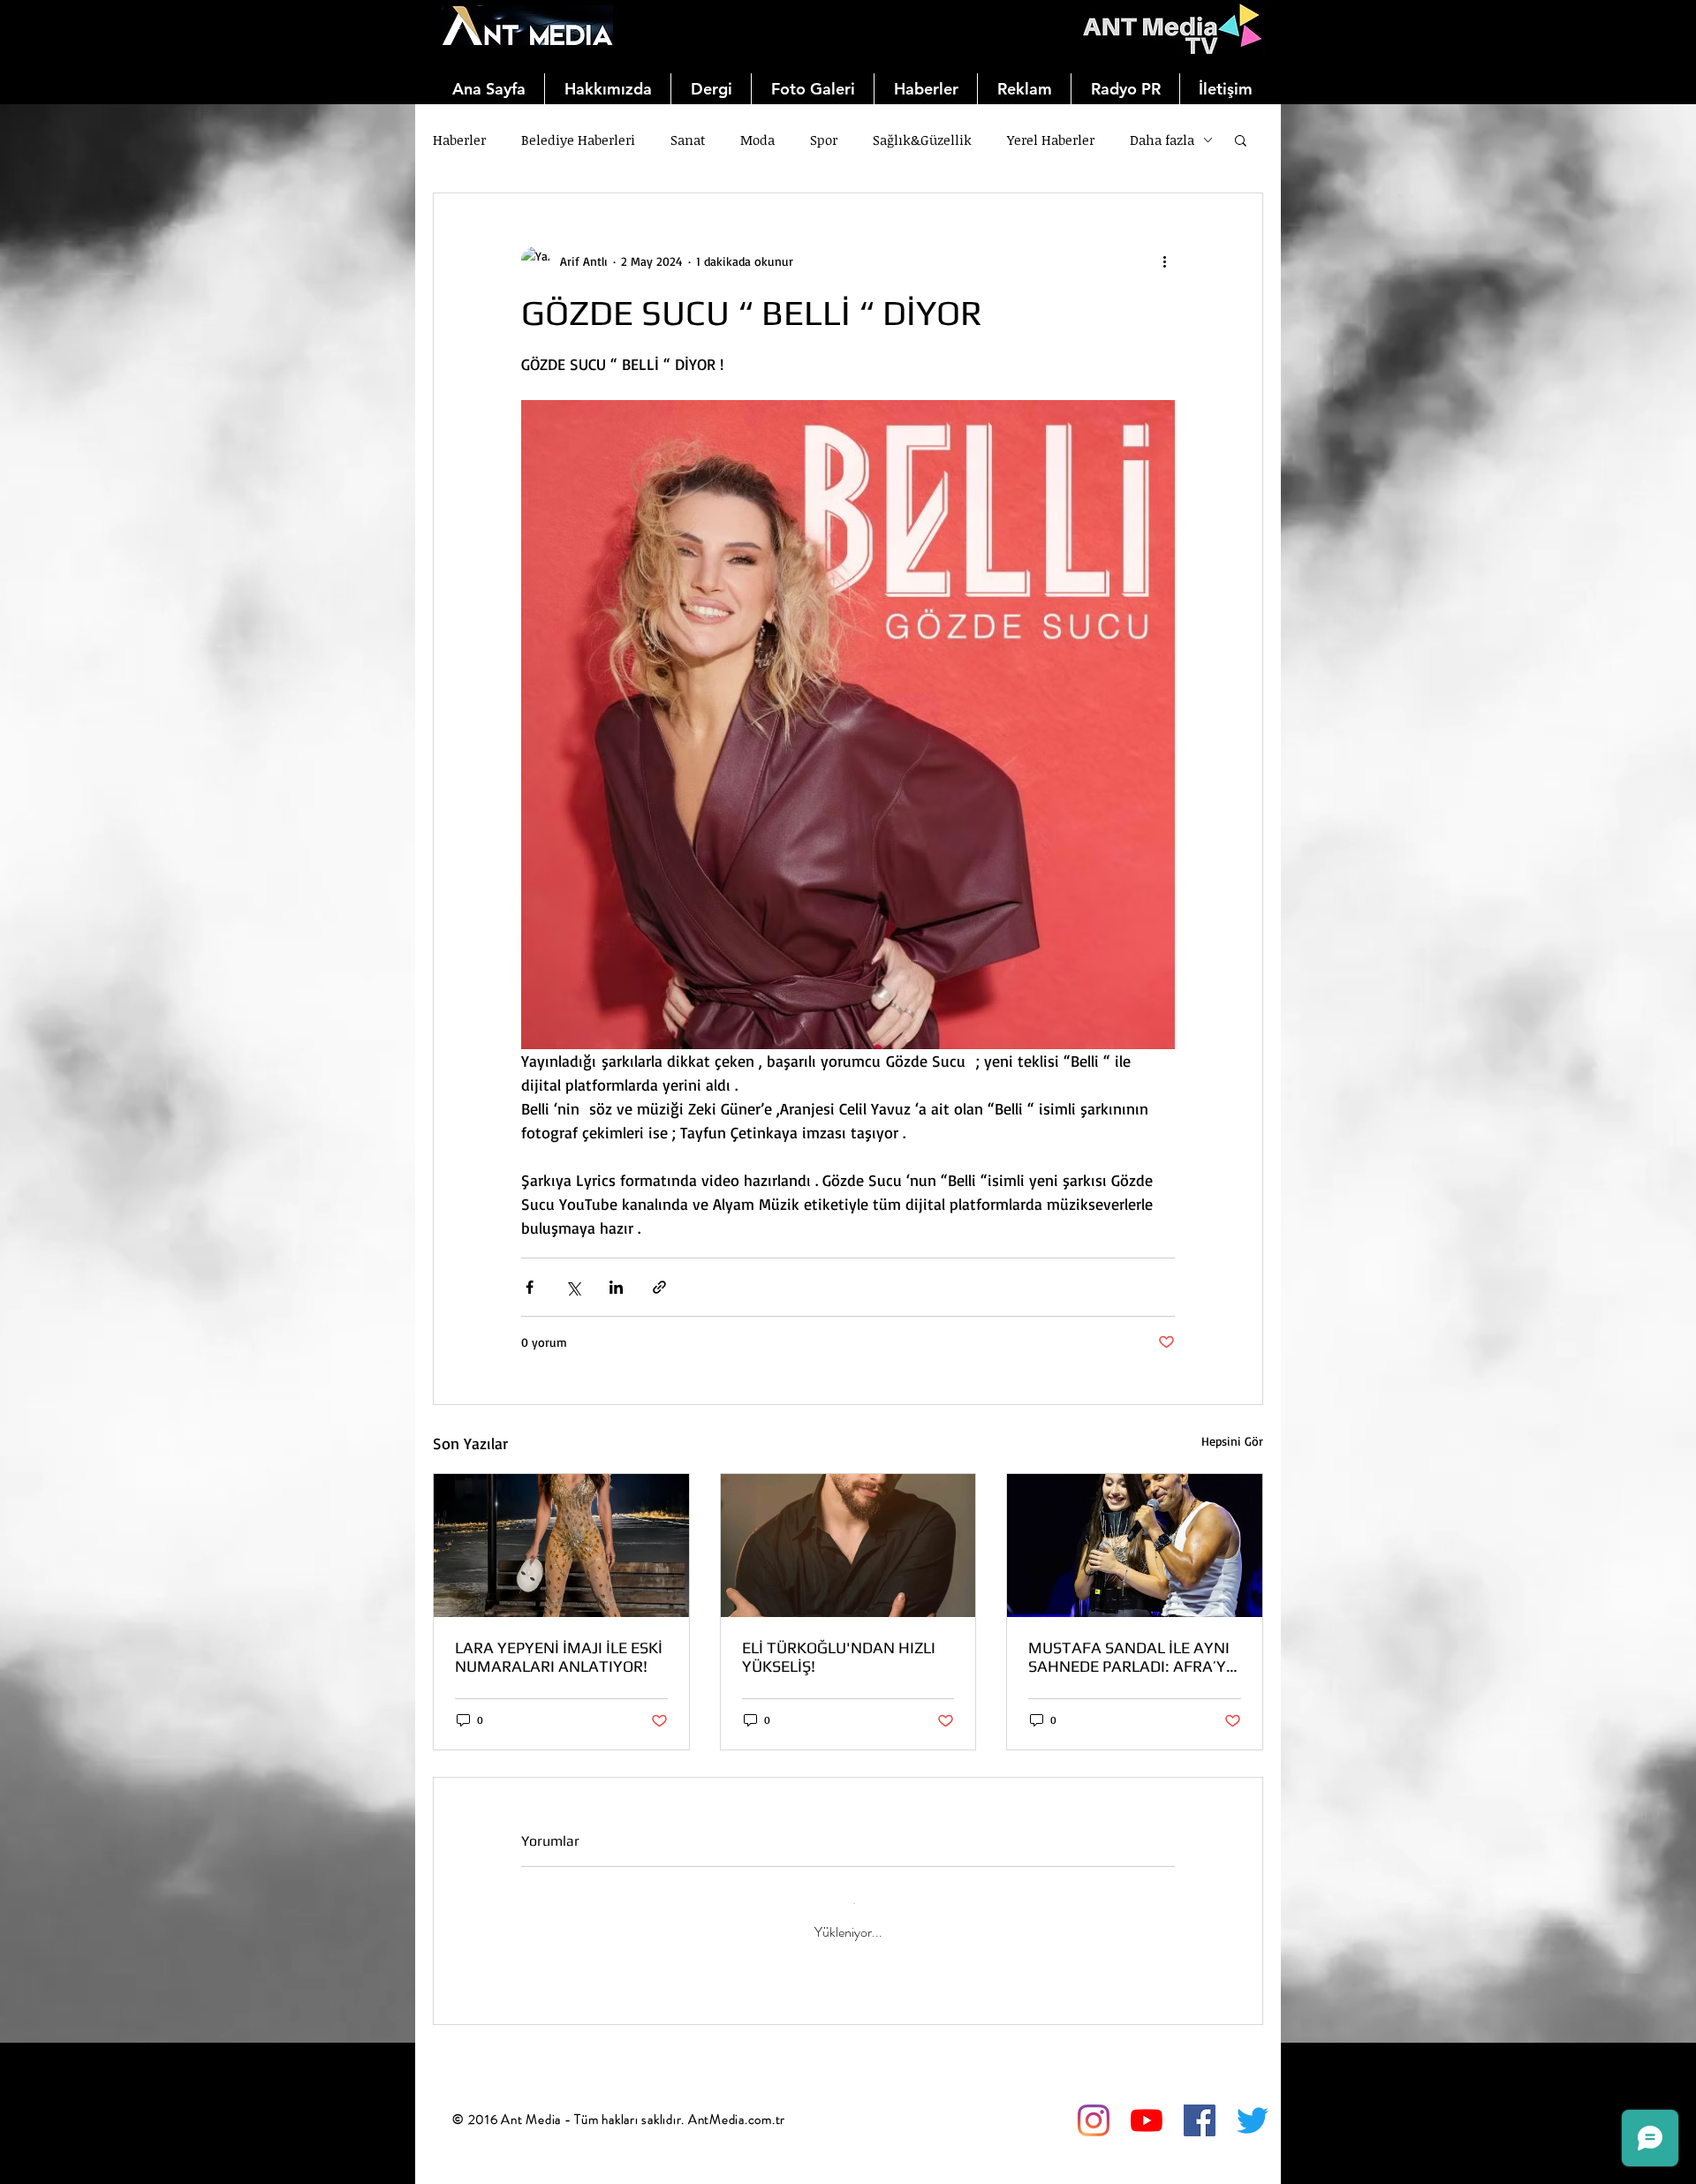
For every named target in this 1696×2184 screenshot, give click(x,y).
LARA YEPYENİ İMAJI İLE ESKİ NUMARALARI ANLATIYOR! (559, 1657)
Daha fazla (1162, 140)
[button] (1241, 140)
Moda (757, 140)
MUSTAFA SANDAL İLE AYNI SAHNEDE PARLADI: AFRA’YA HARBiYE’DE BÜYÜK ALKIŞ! (1132, 1657)
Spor (824, 140)
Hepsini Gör (1232, 1441)
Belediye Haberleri (578, 140)
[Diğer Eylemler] (1164, 261)
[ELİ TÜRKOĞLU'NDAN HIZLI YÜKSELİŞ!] (848, 1545)
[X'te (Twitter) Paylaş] (573, 1287)
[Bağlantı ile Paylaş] (659, 1287)
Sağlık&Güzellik (922, 140)
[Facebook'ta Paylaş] (530, 1287)
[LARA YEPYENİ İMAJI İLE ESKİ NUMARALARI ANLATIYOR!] (561, 1545)
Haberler (459, 140)
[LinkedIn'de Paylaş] (616, 1287)
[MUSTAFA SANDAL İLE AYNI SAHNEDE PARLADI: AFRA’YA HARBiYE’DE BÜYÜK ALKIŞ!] (1135, 1545)
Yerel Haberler (1051, 140)
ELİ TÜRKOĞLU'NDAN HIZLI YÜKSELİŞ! (839, 1657)
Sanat (688, 140)
